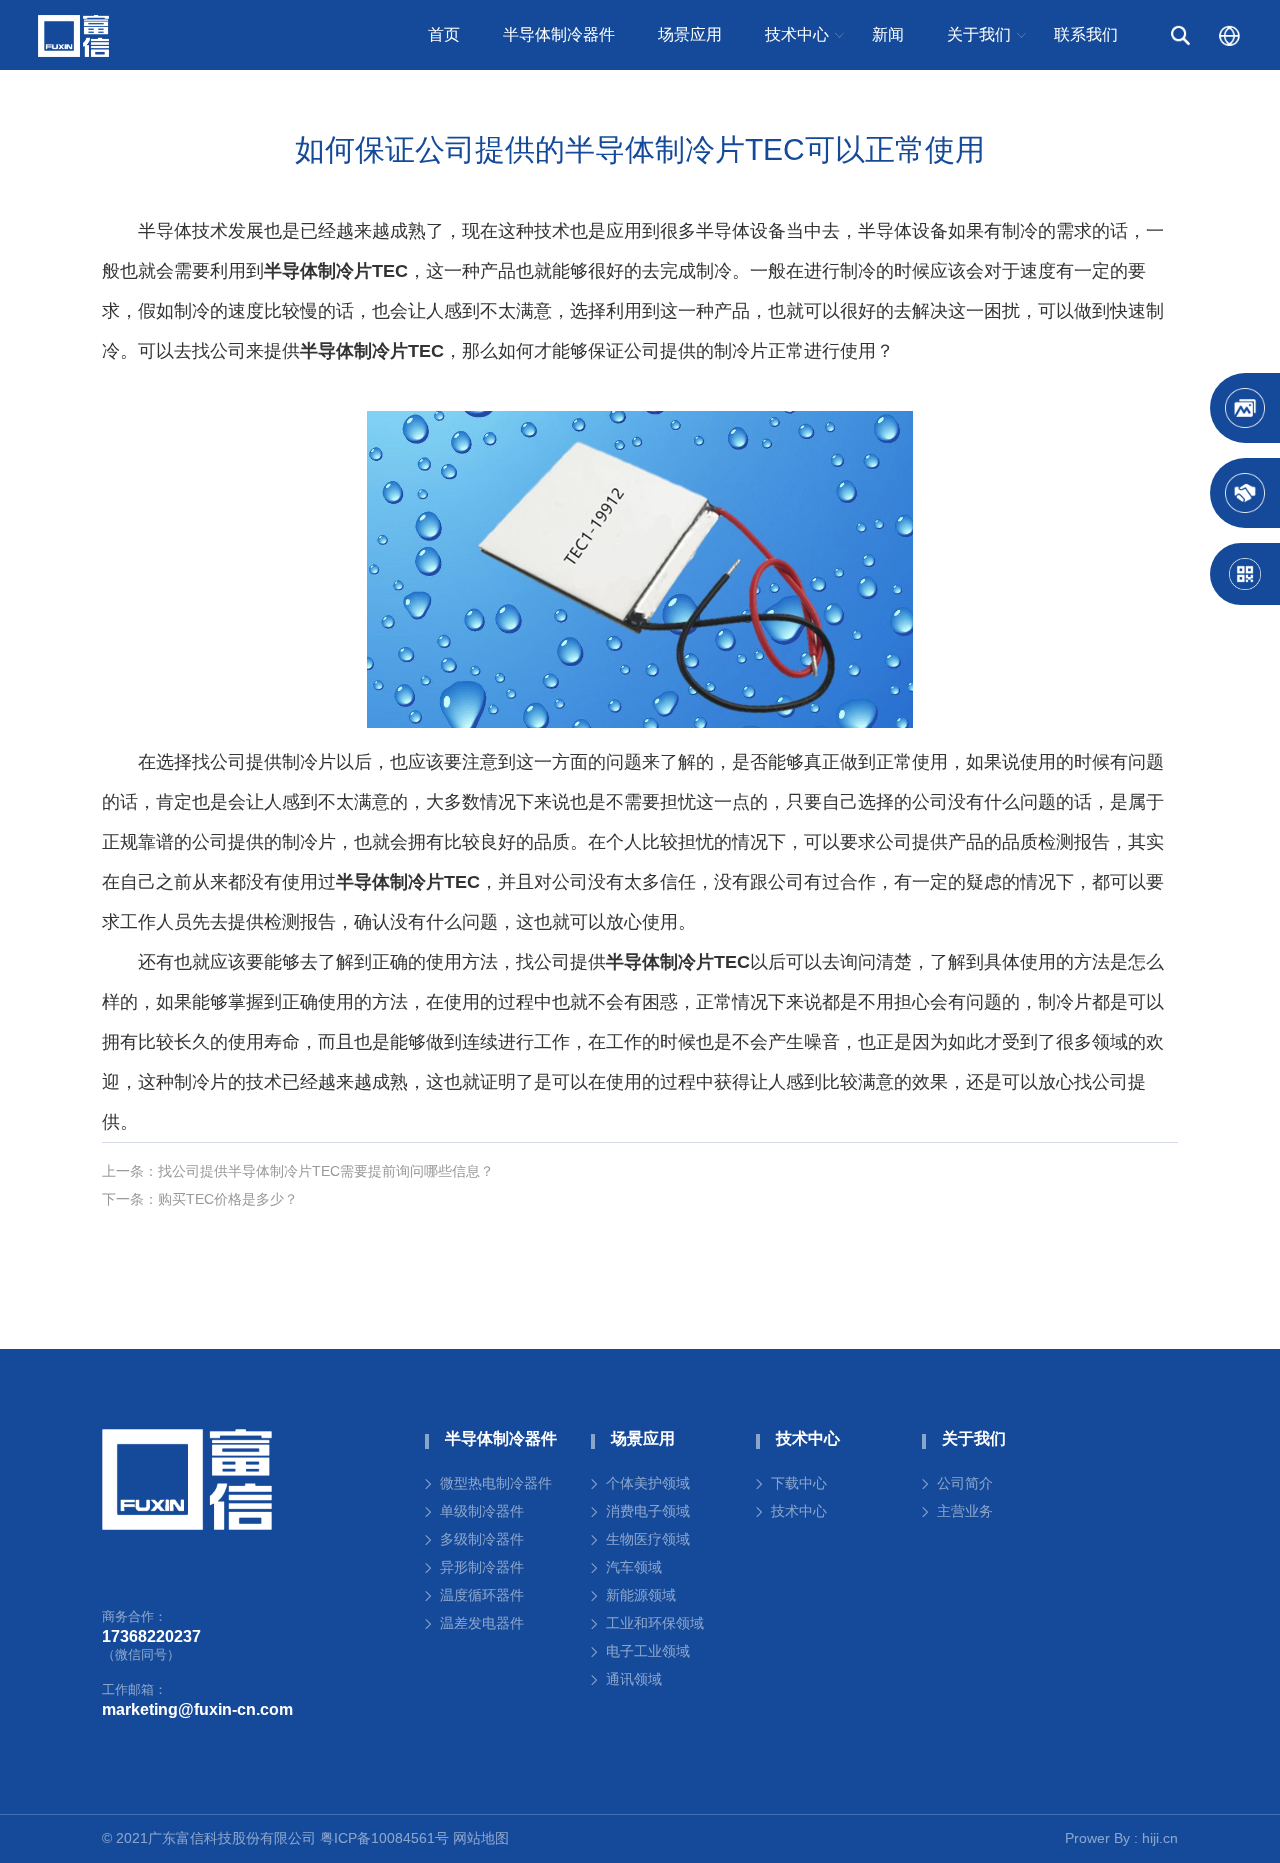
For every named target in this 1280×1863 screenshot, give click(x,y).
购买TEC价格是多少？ (228, 1199)
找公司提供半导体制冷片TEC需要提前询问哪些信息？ (326, 1171)
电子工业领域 (648, 1651)
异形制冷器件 (482, 1567)
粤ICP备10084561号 (384, 1838)
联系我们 (1086, 34)
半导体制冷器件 (559, 34)
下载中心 (799, 1483)
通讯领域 (634, 1679)
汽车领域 (634, 1567)
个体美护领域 (648, 1483)
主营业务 (965, 1511)
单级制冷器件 (482, 1511)
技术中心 (799, 1511)
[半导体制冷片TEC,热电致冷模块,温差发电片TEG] (187, 1479)
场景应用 (690, 34)
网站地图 (481, 1838)
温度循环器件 (482, 1595)
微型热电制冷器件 (496, 1483)
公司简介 (965, 1483)
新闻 (888, 34)
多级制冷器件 (482, 1539)
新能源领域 (641, 1595)
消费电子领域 (648, 1511)
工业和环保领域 (655, 1623)
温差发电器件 (482, 1623)
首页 (444, 34)
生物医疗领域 (648, 1539)
